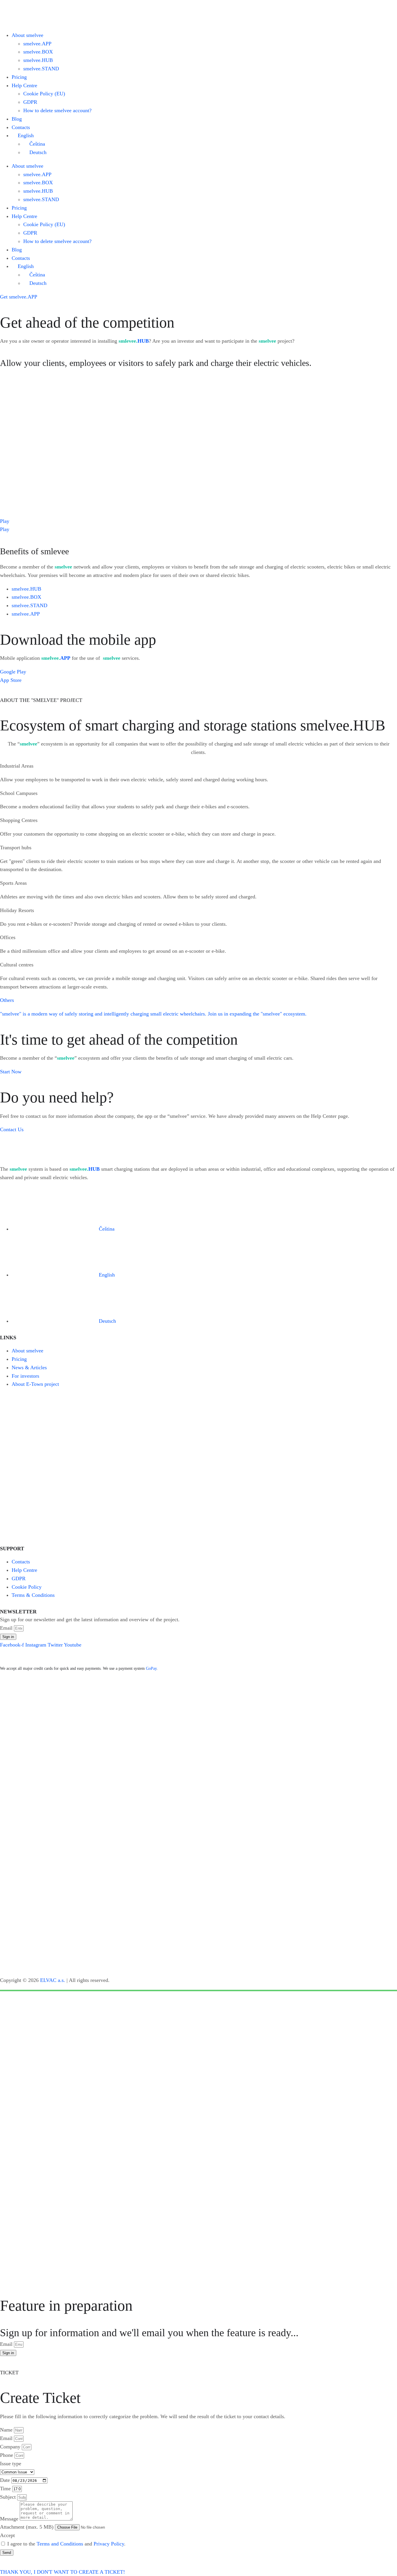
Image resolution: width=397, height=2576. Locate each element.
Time (6, 2489)
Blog (17, 119)
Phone (7, 2455)
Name (7, 2430)
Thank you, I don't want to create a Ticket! (62, 2572)
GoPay (151, 1668)
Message (10, 2519)
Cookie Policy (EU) (44, 94)
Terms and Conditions (60, 2544)
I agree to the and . (66, 2544)
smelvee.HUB (38, 60)
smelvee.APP (37, 44)
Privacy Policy (109, 2544)
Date (6, 2480)
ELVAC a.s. (53, 1980)
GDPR (30, 102)
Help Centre (24, 85)
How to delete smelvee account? (57, 110)
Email (7, 1628)
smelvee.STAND (41, 69)
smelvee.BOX (38, 52)
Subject (9, 2497)
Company (11, 2447)
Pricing (19, 77)
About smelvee (27, 35)
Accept (7, 2535)
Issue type (11, 2464)
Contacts (21, 127)
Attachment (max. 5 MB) (27, 2527)
